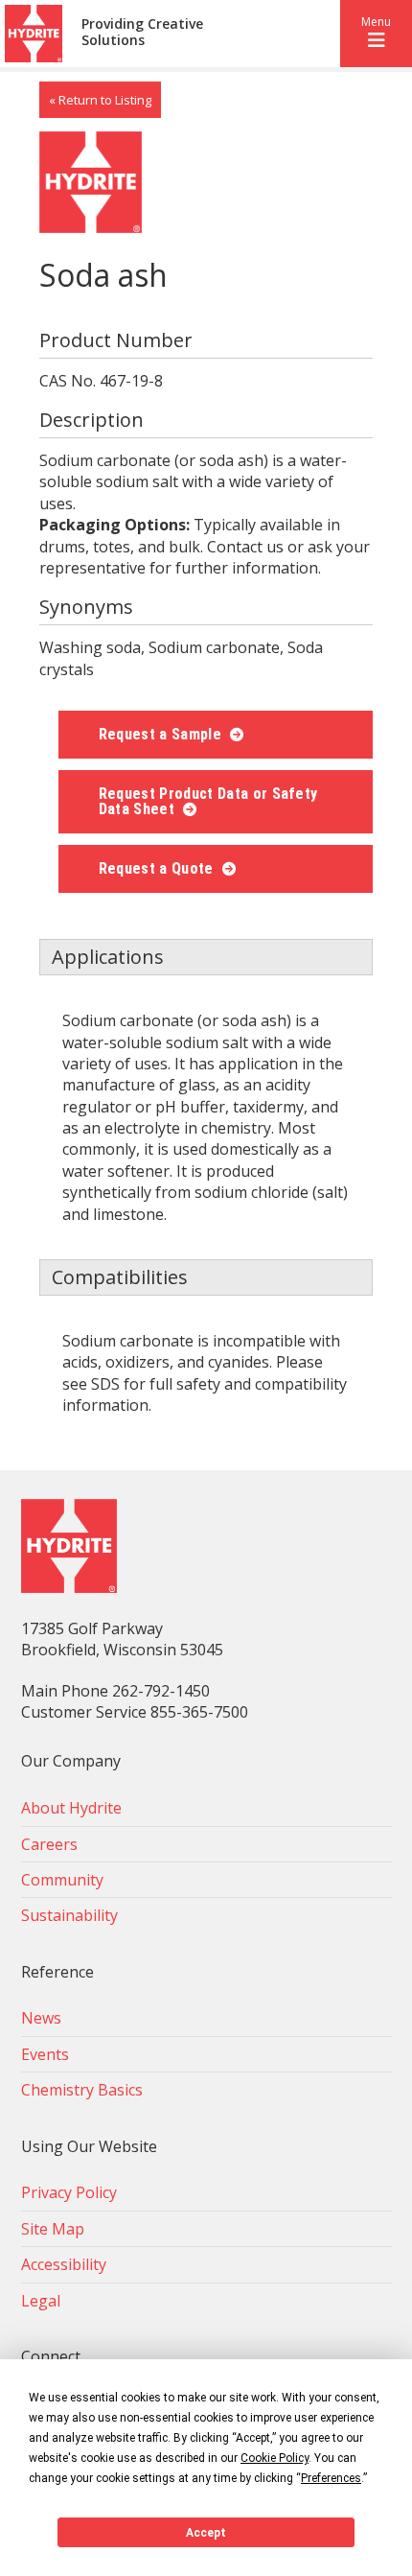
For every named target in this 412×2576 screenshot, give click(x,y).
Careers (49, 1844)
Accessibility (64, 2264)
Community (62, 1880)
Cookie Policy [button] (275, 2458)
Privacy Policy (69, 2192)
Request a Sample (162, 734)
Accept (206, 2533)
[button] (376, 34)
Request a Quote (158, 868)
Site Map (53, 2229)
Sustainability (69, 1915)
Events (45, 2054)
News (41, 2018)
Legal (41, 2301)
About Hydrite (71, 1808)
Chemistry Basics (82, 2090)
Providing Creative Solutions (142, 33)
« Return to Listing (100, 100)
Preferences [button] (331, 2478)
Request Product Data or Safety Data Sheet (208, 801)
